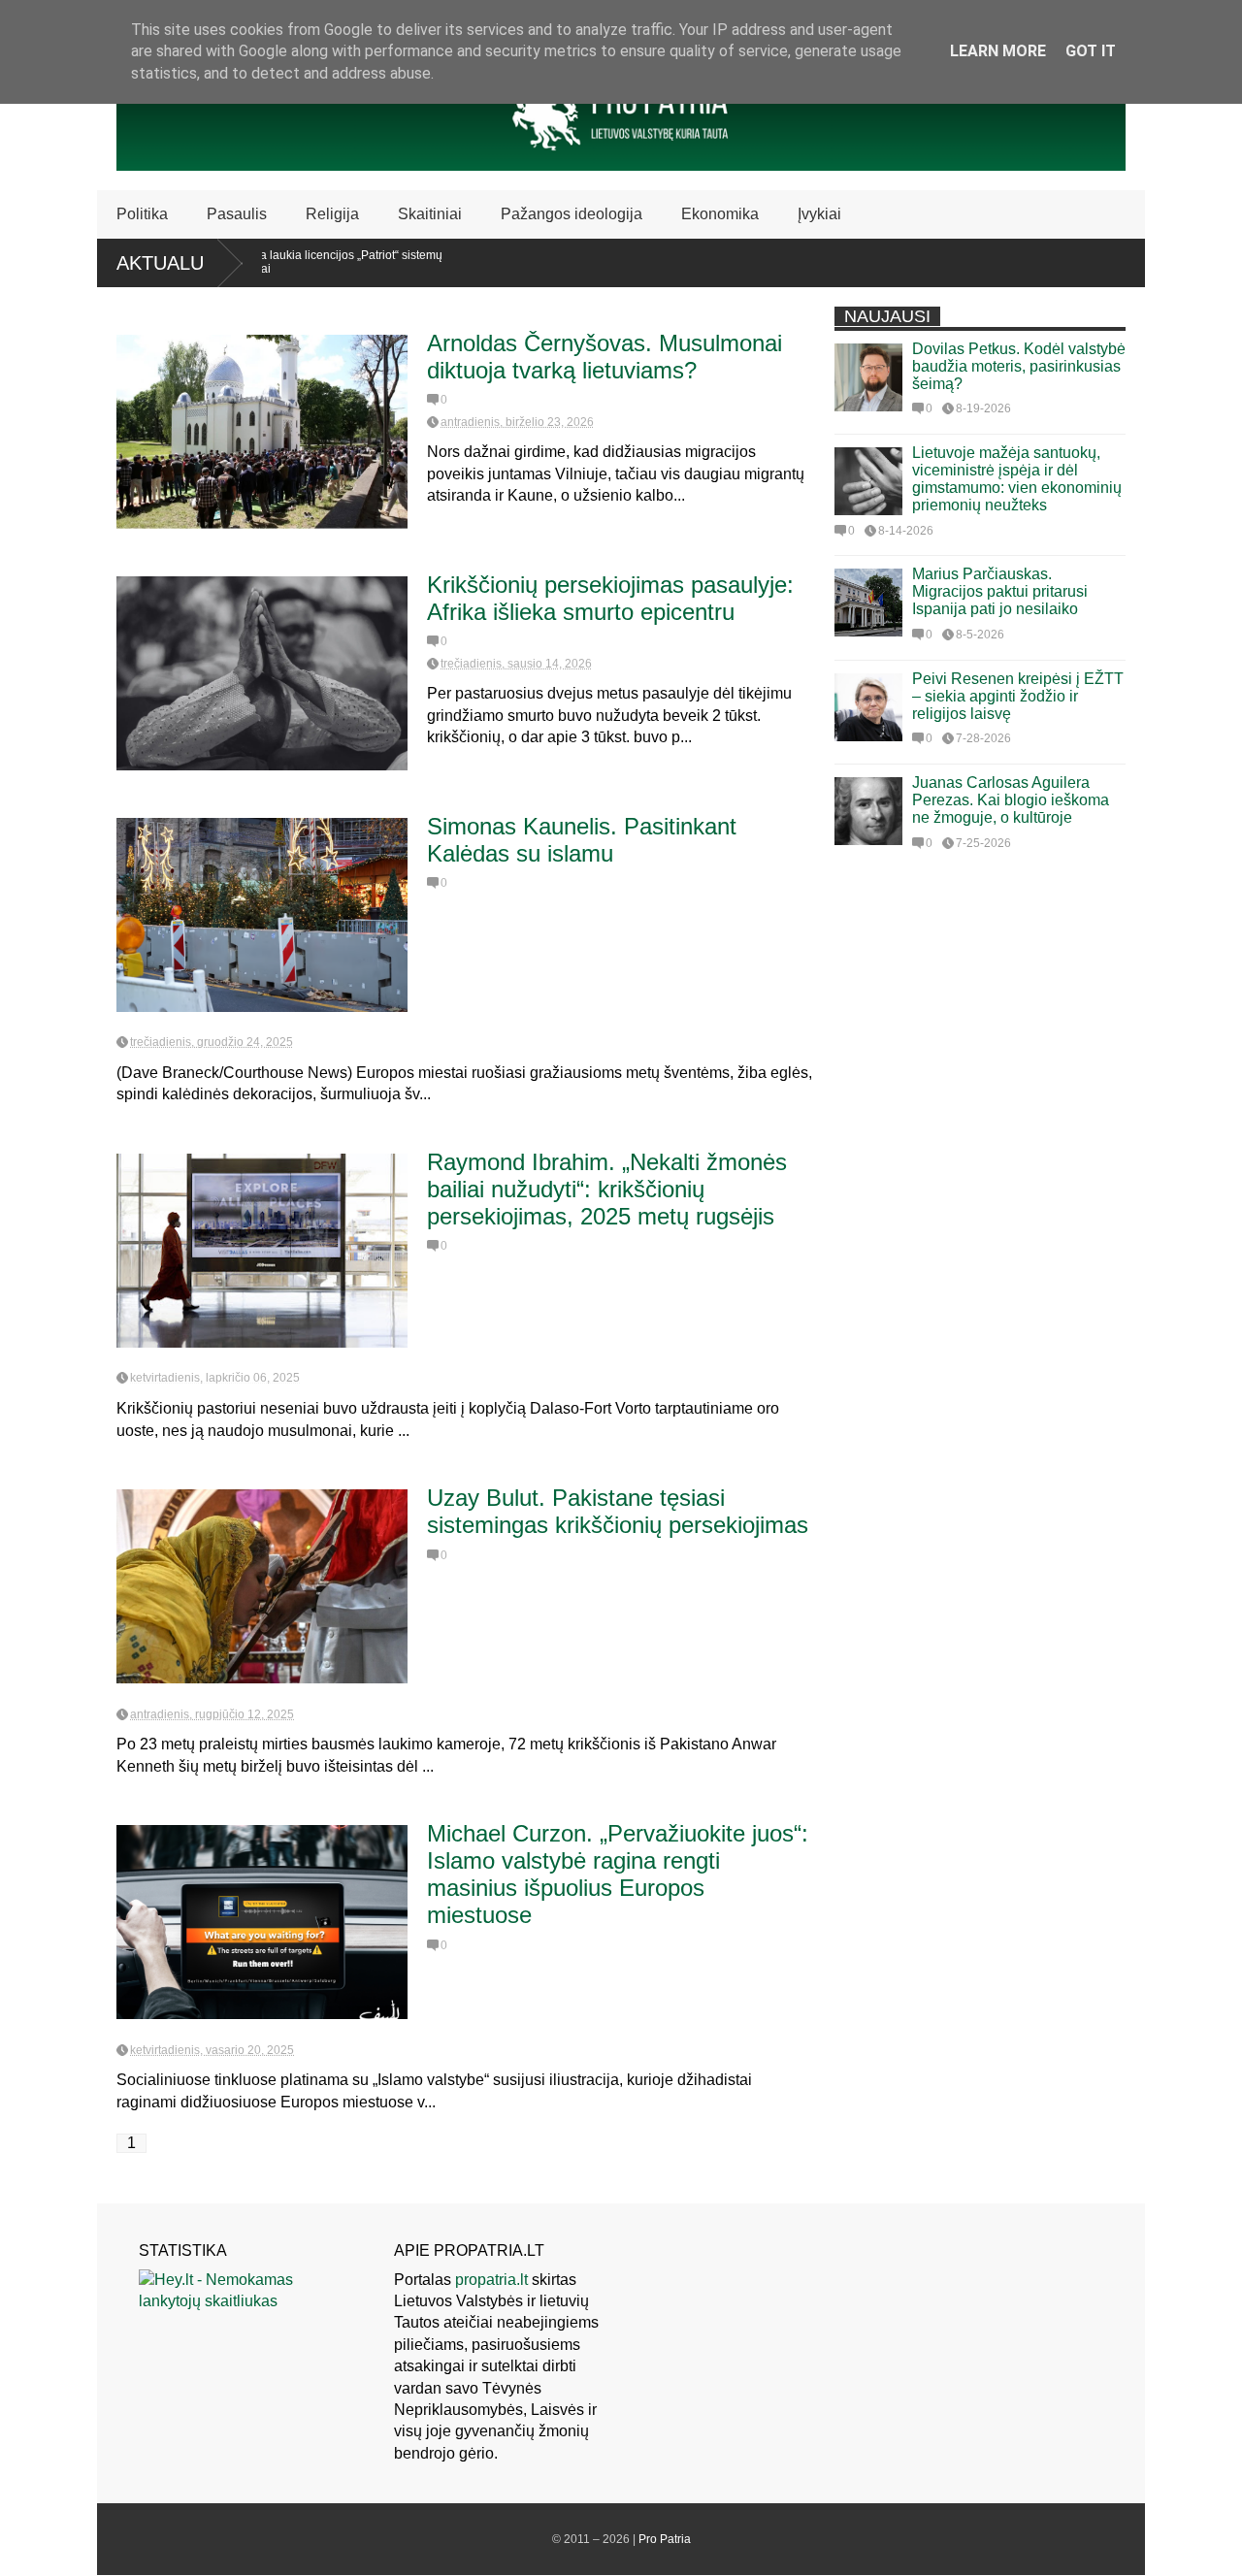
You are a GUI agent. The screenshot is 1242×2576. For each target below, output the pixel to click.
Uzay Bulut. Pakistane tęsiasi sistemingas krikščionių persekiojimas (618, 1511)
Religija (332, 214)
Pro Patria (665, 2539)
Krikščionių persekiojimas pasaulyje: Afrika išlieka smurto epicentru (610, 598)
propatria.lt (491, 2280)
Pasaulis (237, 214)
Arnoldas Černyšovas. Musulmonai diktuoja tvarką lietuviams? (605, 357)
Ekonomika (720, 214)
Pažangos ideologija (572, 214)
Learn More (998, 51)
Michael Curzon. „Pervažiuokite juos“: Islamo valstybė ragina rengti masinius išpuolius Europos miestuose (618, 1874)
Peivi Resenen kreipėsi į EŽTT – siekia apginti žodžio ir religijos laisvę (1018, 696)
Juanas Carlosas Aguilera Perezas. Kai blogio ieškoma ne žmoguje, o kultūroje (1011, 800)
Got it (1091, 51)
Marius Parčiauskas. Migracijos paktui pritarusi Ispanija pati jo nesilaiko (1000, 591)
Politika (142, 214)
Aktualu (160, 263)
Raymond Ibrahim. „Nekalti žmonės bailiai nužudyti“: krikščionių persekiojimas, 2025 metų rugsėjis (607, 1189)
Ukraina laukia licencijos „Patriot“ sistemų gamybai (289, 262)
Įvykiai (819, 214)
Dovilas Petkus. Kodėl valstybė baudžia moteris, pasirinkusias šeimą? (1019, 366)
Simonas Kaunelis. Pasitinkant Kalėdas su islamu (582, 840)
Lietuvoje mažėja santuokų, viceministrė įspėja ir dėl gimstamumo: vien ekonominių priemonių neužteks (1017, 479)
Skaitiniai (430, 214)
